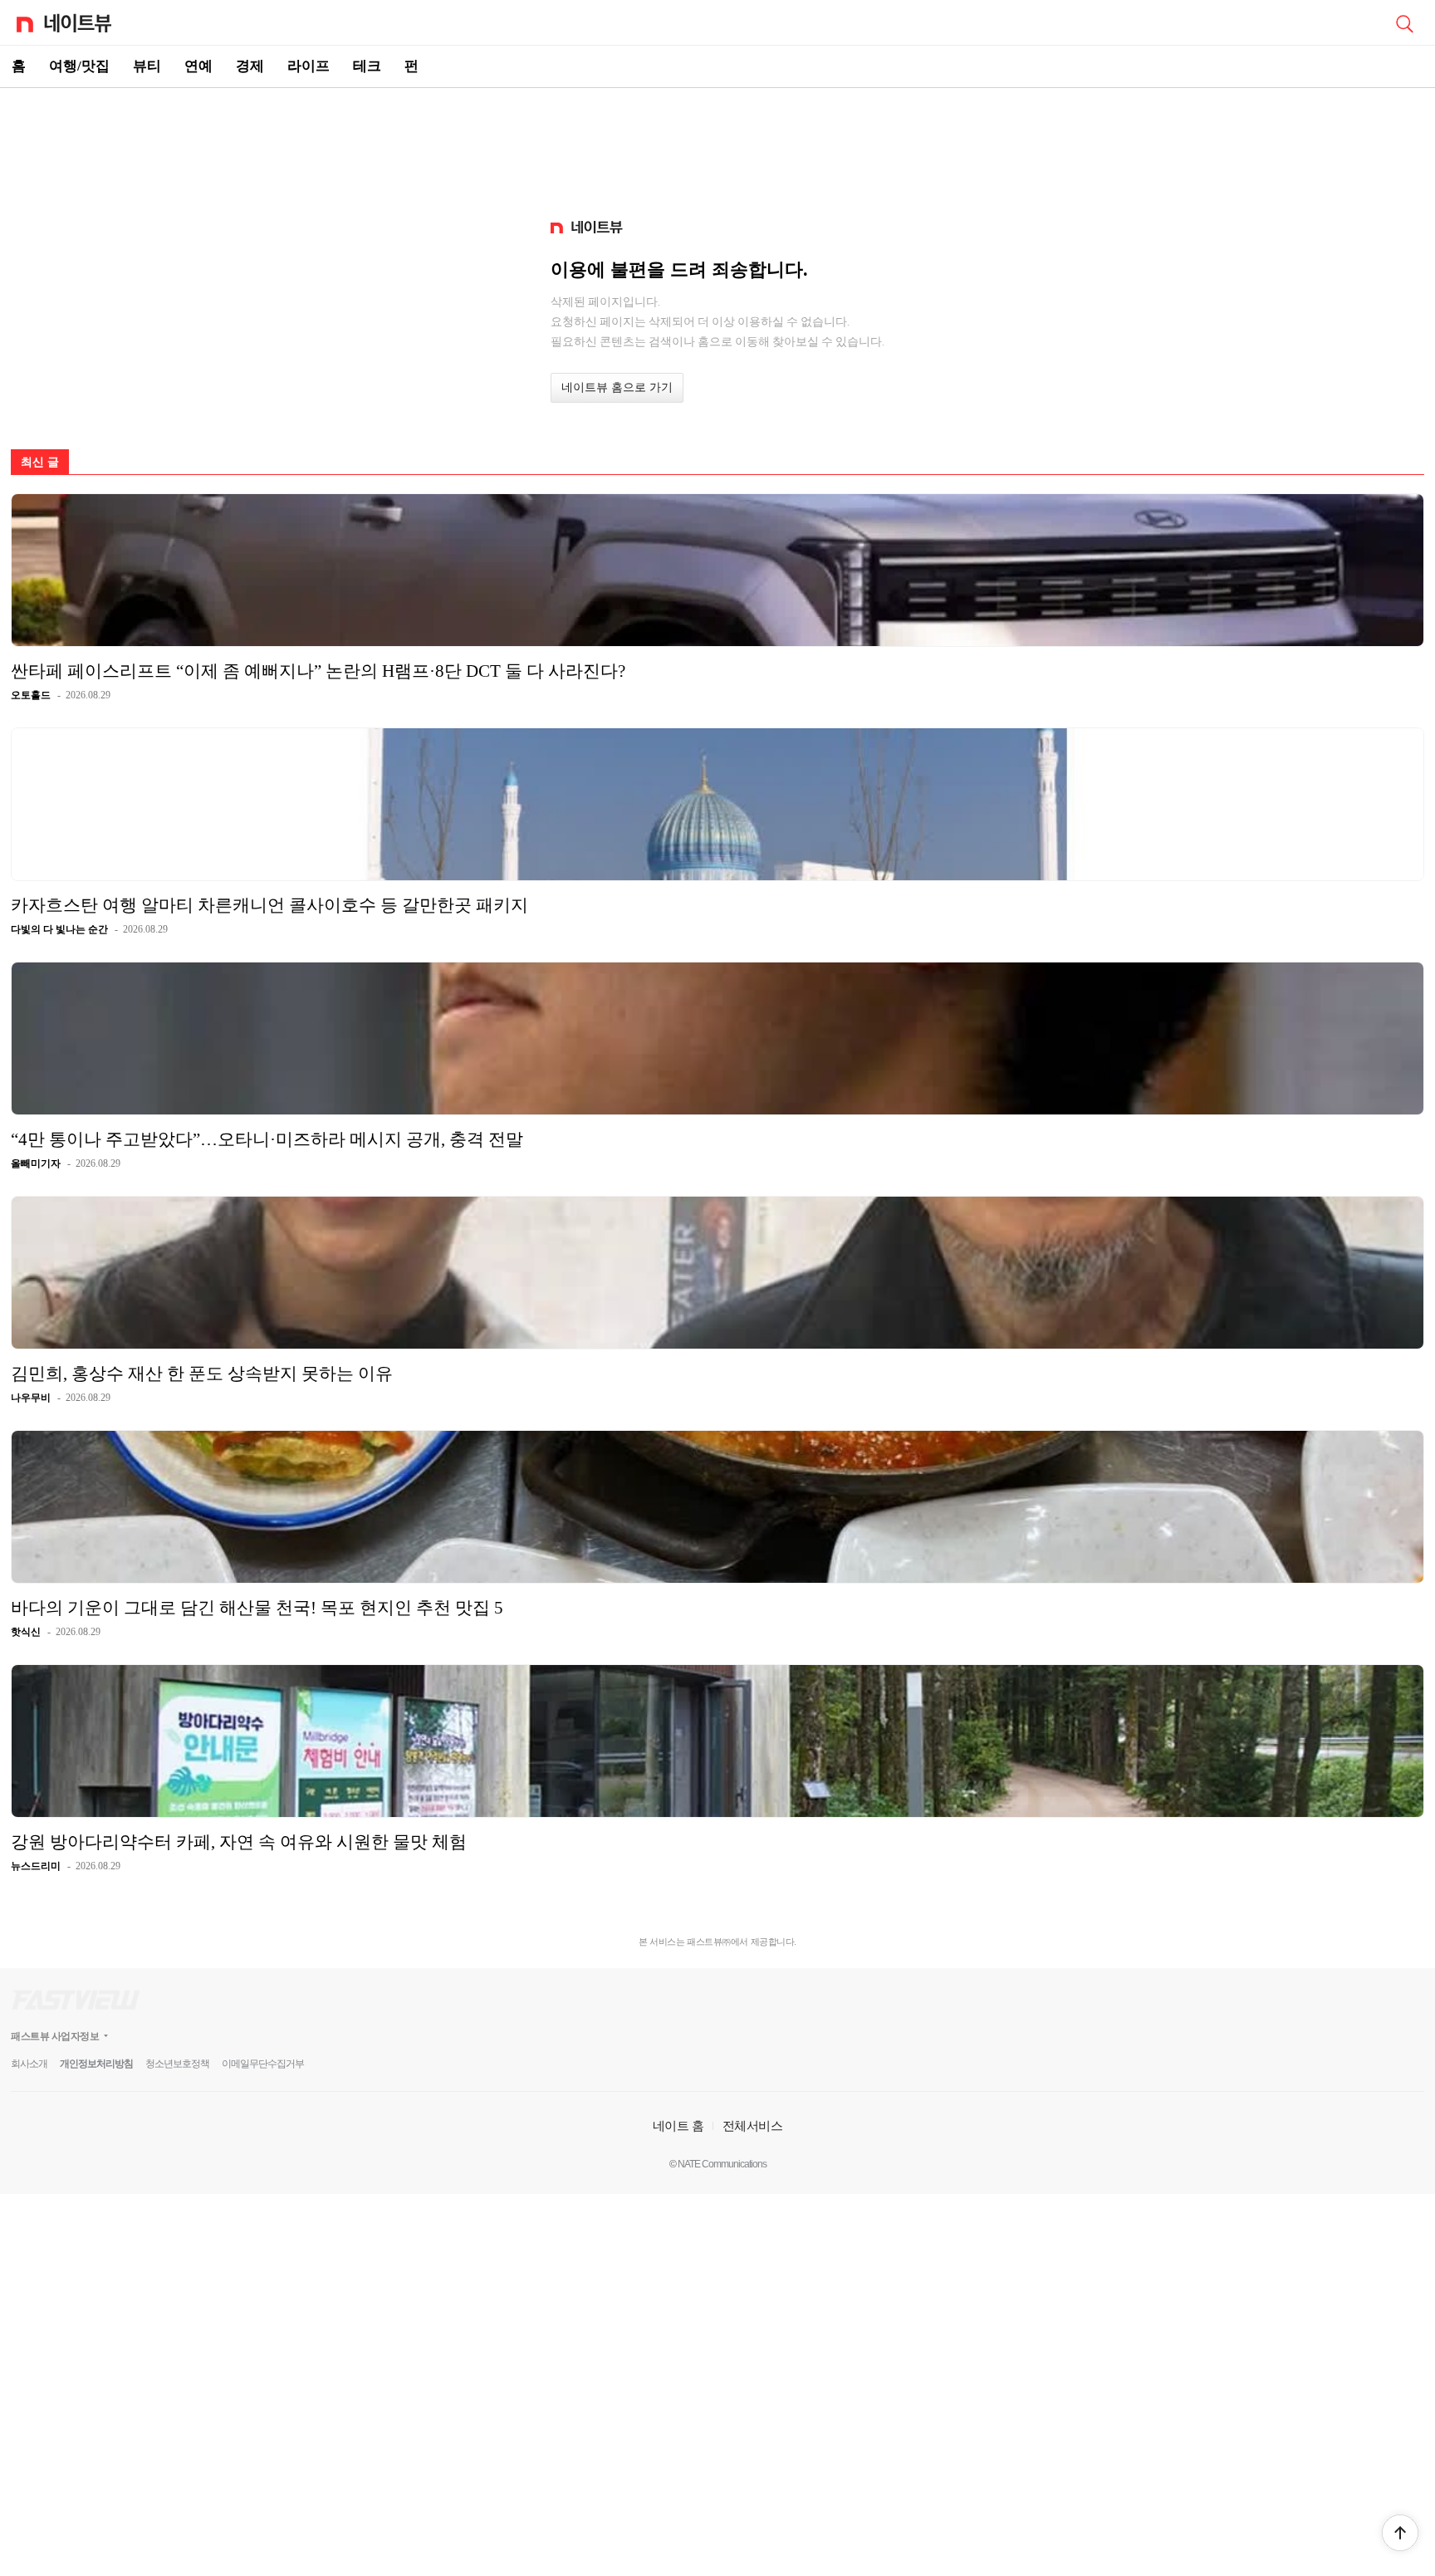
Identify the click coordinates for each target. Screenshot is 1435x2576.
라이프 (309, 66)
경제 (250, 66)
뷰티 (147, 66)
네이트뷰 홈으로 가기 (617, 387)
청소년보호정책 (177, 2064)
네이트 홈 (678, 2125)
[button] (1400, 2533)
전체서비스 (753, 2125)
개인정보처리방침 (96, 2064)
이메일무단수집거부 (263, 2064)
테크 (367, 66)
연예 (198, 66)
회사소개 (29, 2064)
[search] (1404, 22)
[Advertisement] (717, 146)
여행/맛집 (79, 66)
